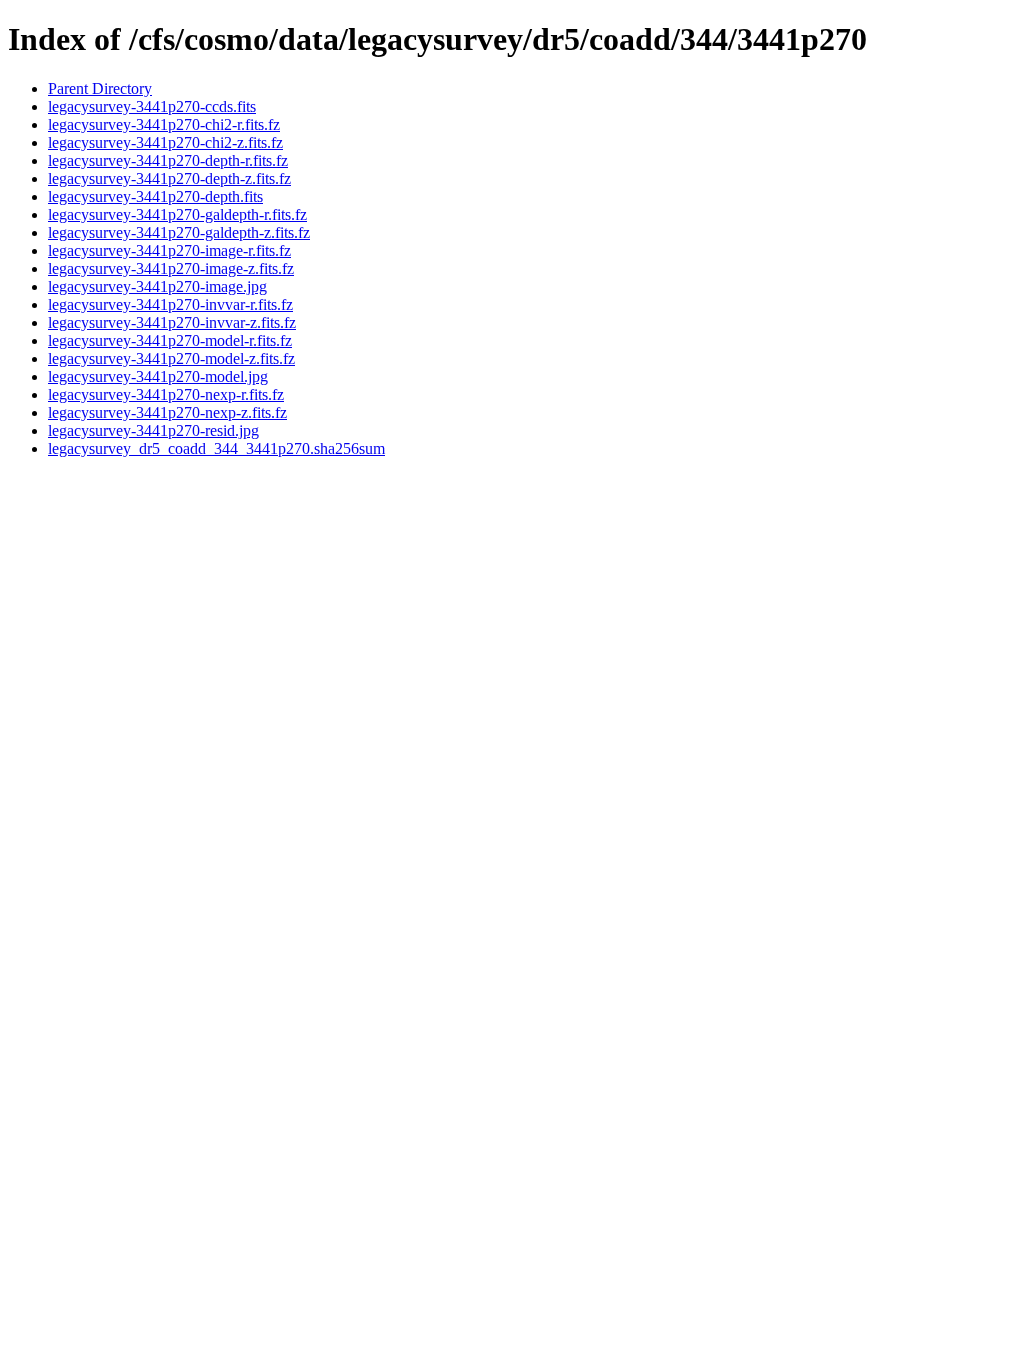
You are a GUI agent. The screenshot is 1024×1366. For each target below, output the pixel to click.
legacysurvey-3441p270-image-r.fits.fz (169, 250)
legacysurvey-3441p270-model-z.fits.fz (171, 358)
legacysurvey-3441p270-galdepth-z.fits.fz (179, 232)
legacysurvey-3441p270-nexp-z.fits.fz (167, 412)
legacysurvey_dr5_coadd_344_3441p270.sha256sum (216, 448)
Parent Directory (100, 88)
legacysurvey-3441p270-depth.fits (155, 196)
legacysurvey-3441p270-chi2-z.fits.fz (165, 142)
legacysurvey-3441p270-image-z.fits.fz (171, 268)
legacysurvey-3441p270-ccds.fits (152, 106)
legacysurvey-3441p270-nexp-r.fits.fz (166, 394)
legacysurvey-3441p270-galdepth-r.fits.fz (177, 214)
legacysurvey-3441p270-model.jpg (158, 376)
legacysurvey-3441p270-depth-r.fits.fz (168, 160)
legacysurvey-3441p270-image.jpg (157, 286)
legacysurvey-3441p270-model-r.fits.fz (170, 340)
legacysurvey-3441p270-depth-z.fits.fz (169, 178)
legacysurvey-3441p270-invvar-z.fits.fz (172, 322)
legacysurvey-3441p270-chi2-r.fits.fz (164, 124)
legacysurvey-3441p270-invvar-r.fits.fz (170, 304)
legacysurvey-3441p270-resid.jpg (153, 430)
